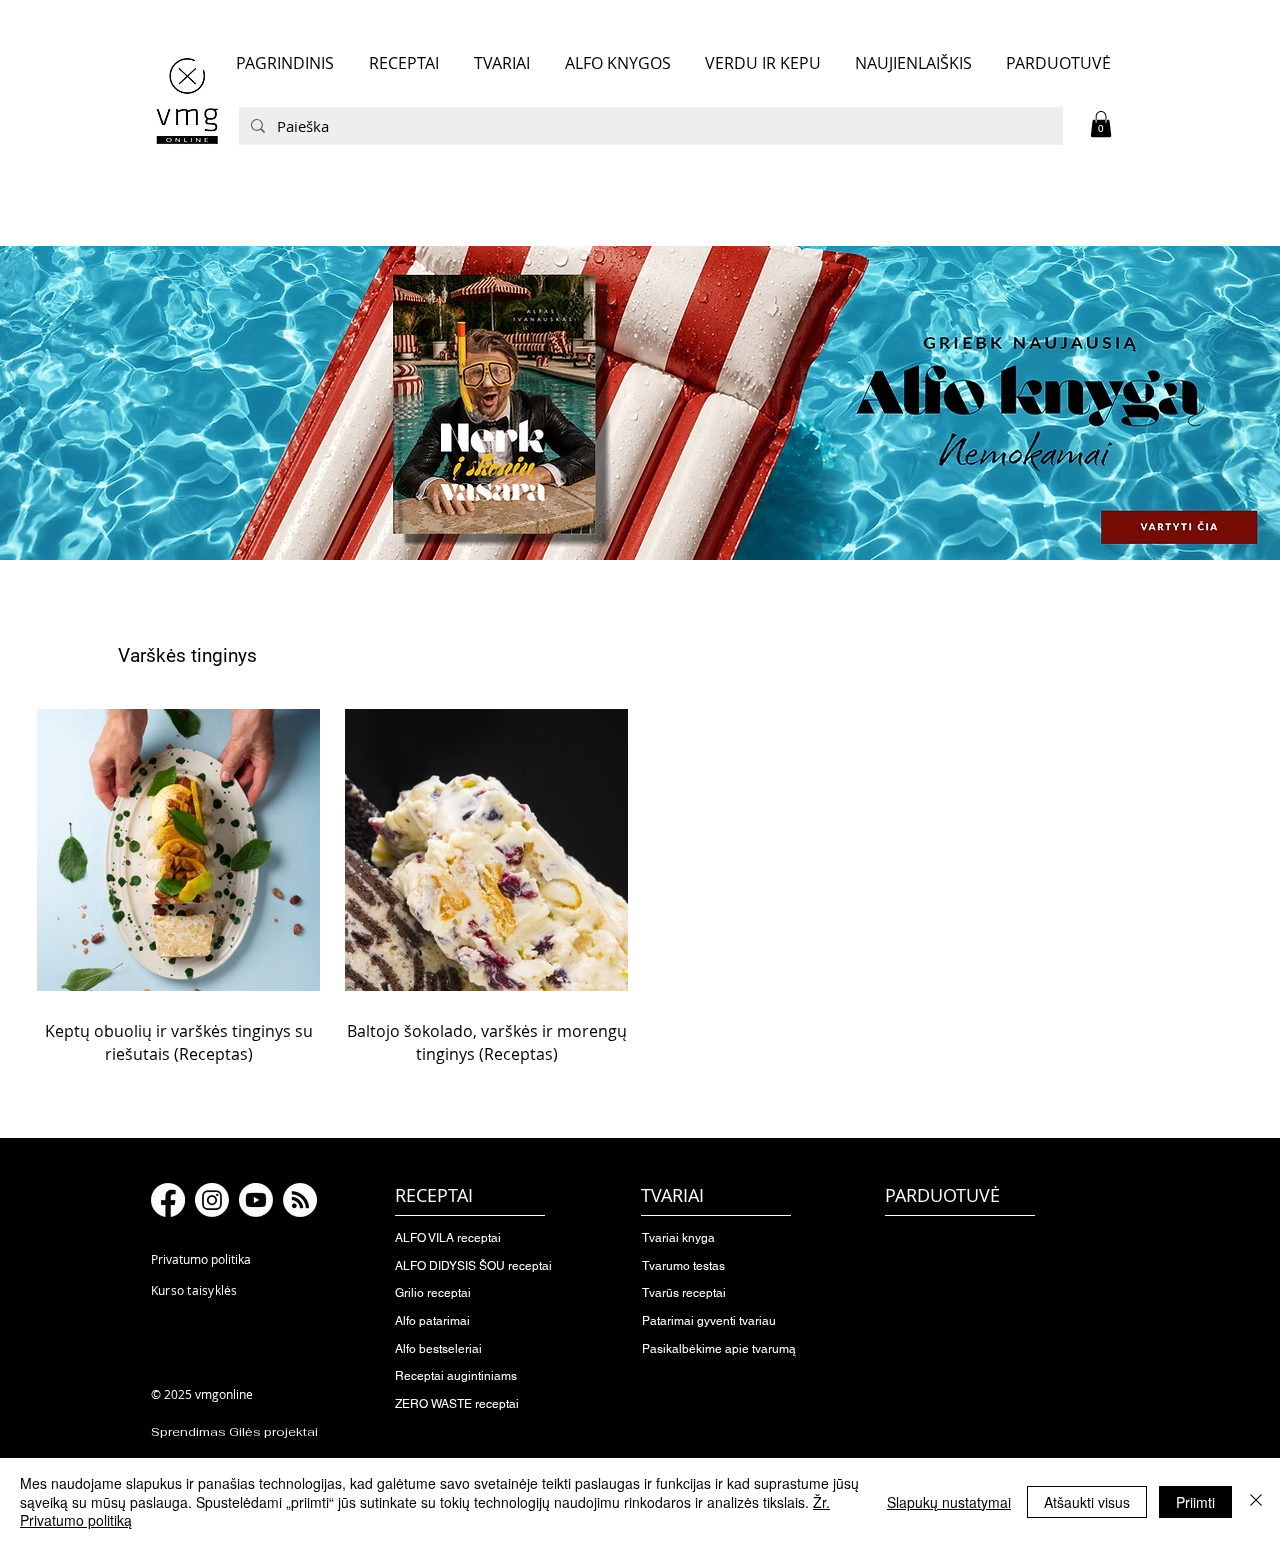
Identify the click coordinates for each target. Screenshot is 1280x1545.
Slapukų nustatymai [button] (949, 1502)
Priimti (1195, 1502)
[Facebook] (168, 1200)
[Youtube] (256, 1200)
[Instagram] (212, 1200)
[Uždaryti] (1256, 1501)
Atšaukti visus (1087, 1502)
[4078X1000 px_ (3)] (640, 403)
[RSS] (300, 1200)
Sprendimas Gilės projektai (234, 1432)
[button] (1101, 124)
